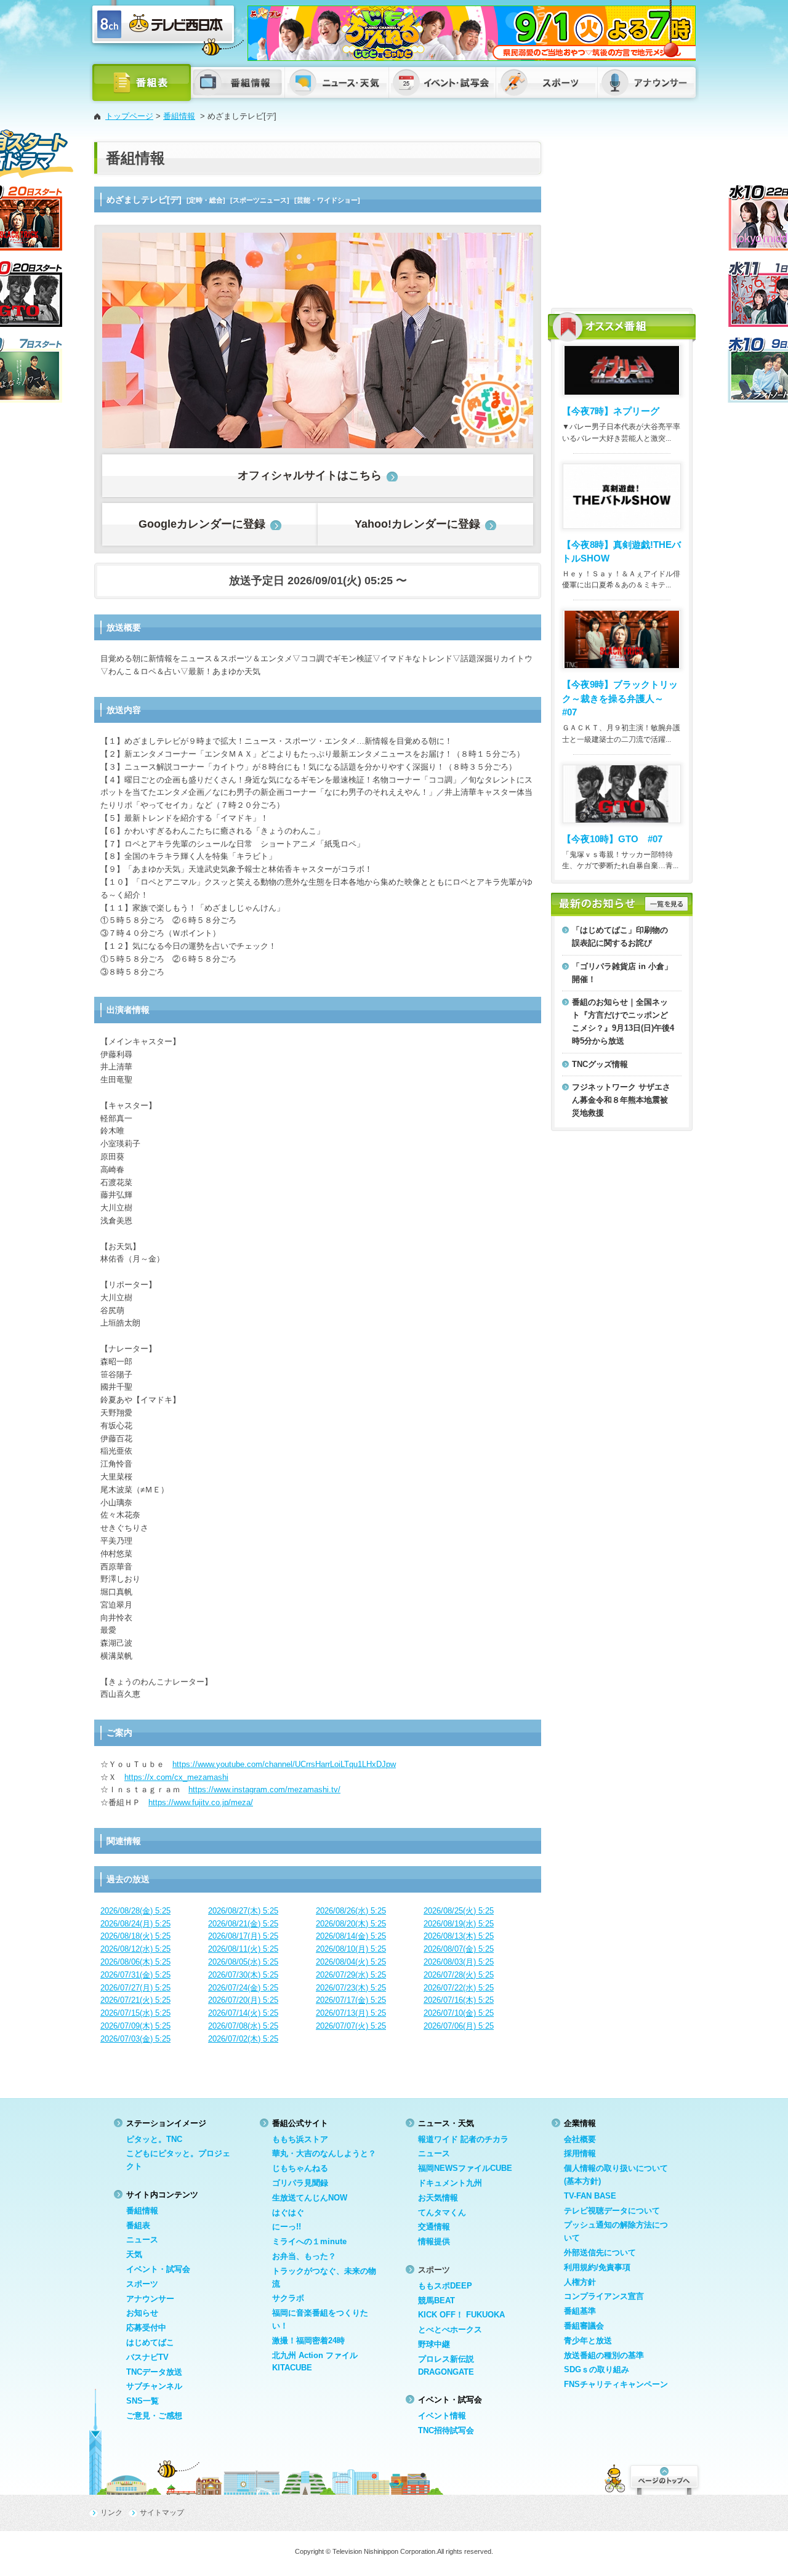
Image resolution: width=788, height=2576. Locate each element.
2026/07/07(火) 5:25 (351, 2026)
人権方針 (580, 2282)
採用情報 (580, 2153)
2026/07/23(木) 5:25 (351, 1988)
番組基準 (580, 2311)
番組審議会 (584, 2326)
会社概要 (580, 2139)
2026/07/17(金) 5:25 (351, 2000)
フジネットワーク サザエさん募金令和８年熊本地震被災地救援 (621, 1100)
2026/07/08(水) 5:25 (243, 2026)
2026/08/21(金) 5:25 (243, 1924)
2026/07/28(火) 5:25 (459, 1975)
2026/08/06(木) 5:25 (135, 1962)
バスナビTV (147, 2357)
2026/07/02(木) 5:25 (243, 2039)
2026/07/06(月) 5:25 (459, 2026)
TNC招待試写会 (446, 2430)
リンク (111, 2513)
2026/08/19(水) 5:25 (459, 1924)
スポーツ (142, 2284)
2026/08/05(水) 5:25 (243, 1962)
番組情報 (179, 116)
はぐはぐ (288, 2212)
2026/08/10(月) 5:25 (351, 1949)
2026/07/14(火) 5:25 (243, 2013)
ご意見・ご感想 (154, 2416)
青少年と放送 (588, 2341)
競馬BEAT (436, 2300)
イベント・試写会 (158, 2269)
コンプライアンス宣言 (604, 2296)
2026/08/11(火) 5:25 (243, 1949)
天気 (134, 2254)
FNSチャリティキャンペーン (616, 2384)
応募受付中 (146, 2328)
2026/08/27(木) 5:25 (243, 1911)
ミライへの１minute (309, 2241)
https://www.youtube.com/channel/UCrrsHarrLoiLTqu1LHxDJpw (284, 1764)
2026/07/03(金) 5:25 (135, 2039)
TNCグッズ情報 (600, 1064)
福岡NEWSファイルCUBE (465, 2168)
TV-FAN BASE (590, 2196)
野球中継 (434, 2344)
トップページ (129, 116)
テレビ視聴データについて (612, 2211)
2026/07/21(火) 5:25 (135, 2000)
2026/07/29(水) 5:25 (351, 1975)
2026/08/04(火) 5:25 (351, 1962)
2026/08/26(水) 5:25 (351, 1911)
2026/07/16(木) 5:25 (459, 2000)
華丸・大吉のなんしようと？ (324, 2153)
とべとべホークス (450, 2329)
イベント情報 (442, 2416)
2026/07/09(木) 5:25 (135, 2026)
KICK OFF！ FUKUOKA (461, 2315)
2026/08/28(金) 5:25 (135, 1911)
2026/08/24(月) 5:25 (135, 1924)
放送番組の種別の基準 (604, 2355)
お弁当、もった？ (304, 2256)
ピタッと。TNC (154, 2139)
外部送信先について (600, 2252)
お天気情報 (438, 2198)
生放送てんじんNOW (310, 2198)
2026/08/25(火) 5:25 (459, 1911)
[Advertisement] (622, 219)
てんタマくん (442, 2212)
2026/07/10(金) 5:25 (459, 2013)
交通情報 (434, 2227)
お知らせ (142, 2313)
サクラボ (288, 2298)
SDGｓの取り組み (597, 2369)
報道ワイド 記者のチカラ (463, 2139)
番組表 (138, 2225)
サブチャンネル (154, 2386)
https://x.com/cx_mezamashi (176, 1777)
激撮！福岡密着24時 (308, 2341)
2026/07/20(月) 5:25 (243, 2000)
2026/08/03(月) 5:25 (459, 1962)
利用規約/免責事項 (597, 2267)
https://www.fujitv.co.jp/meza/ (201, 1802)
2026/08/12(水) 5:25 (135, 1949)
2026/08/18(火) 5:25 (135, 1936)
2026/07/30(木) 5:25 (243, 1975)
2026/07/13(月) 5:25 (351, 2013)
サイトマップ (162, 2513)
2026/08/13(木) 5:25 (459, 1936)
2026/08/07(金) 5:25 (459, 1949)
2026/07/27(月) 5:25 (135, 1988)
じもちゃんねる (300, 2168)
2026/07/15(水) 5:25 (135, 2013)
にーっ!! (287, 2227)
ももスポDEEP (445, 2286)
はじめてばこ (150, 2342)
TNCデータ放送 (154, 2372)
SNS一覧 (143, 2401)
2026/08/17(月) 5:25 (243, 1936)
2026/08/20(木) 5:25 (351, 1924)
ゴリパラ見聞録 (300, 2183)
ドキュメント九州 (450, 2183)
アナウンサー (150, 2299)
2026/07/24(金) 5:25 (243, 1988)
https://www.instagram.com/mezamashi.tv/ (264, 1789)
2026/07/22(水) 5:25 (459, 1988)
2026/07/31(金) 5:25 (135, 1975)
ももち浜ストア (300, 2139)
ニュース (142, 2240)
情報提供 (434, 2241)
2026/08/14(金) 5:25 (351, 1936)
